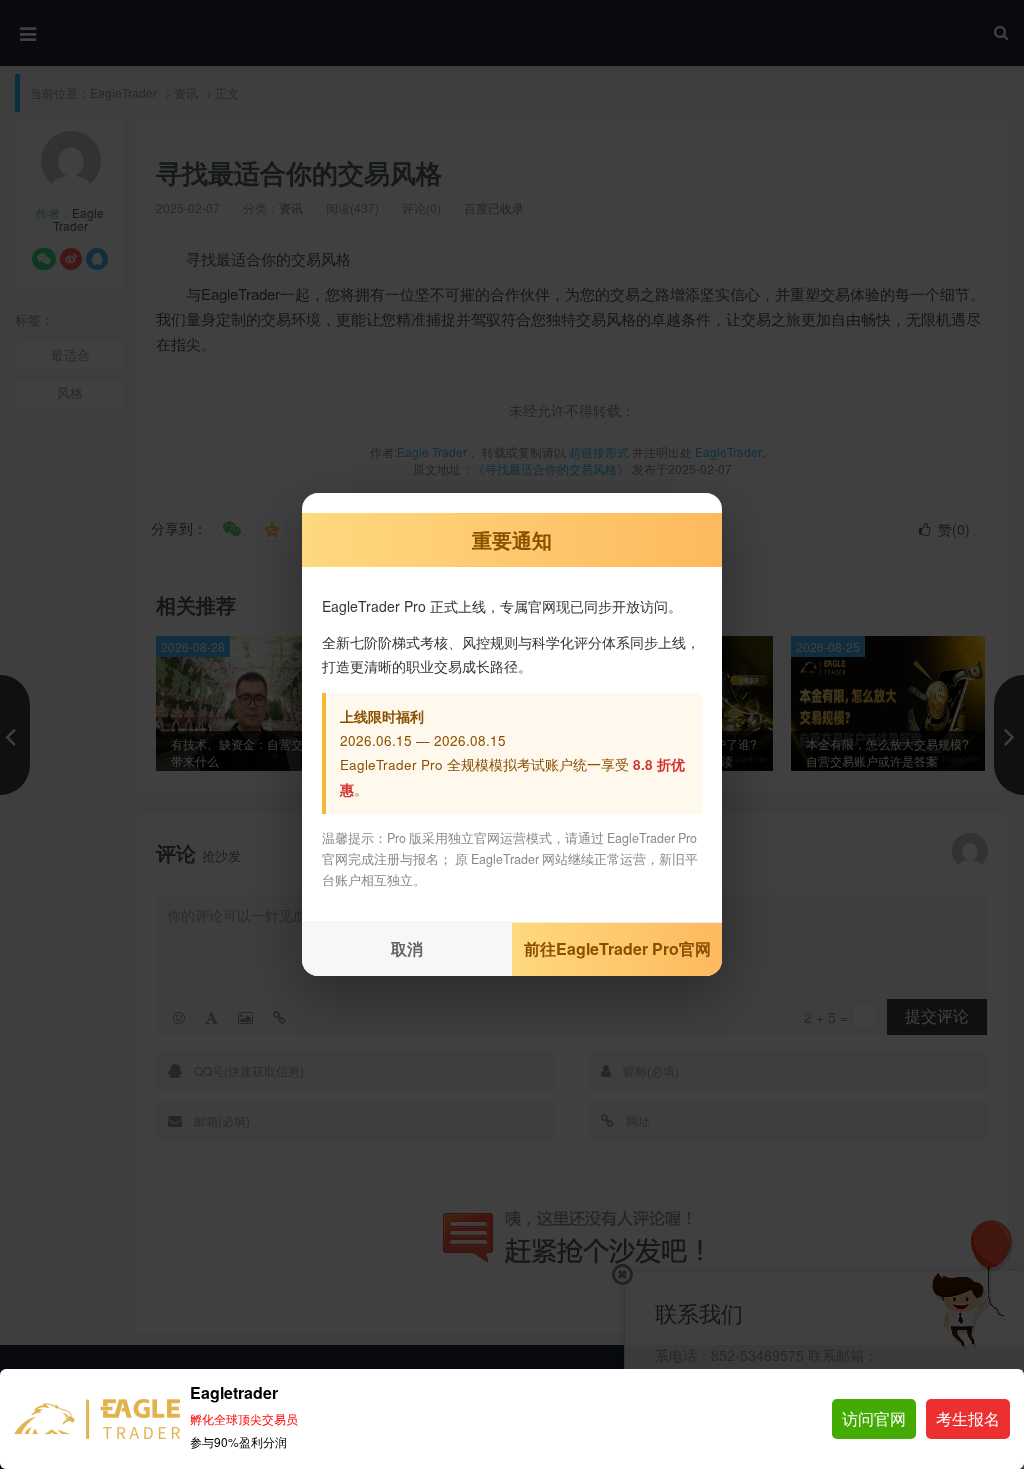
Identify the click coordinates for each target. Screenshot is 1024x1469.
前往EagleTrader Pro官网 (617, 948)
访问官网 (874, 1418)
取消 (407, 948)
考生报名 (968, 1418)
